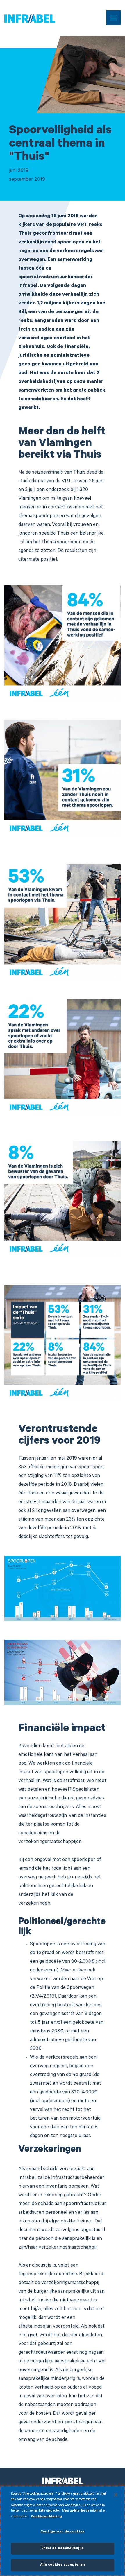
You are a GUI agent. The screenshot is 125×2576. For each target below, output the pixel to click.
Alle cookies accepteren (63, 2565)
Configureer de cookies (63, 2532)
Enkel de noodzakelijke (63, 2549)
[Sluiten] (116, 2495)
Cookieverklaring (46, 2517)
